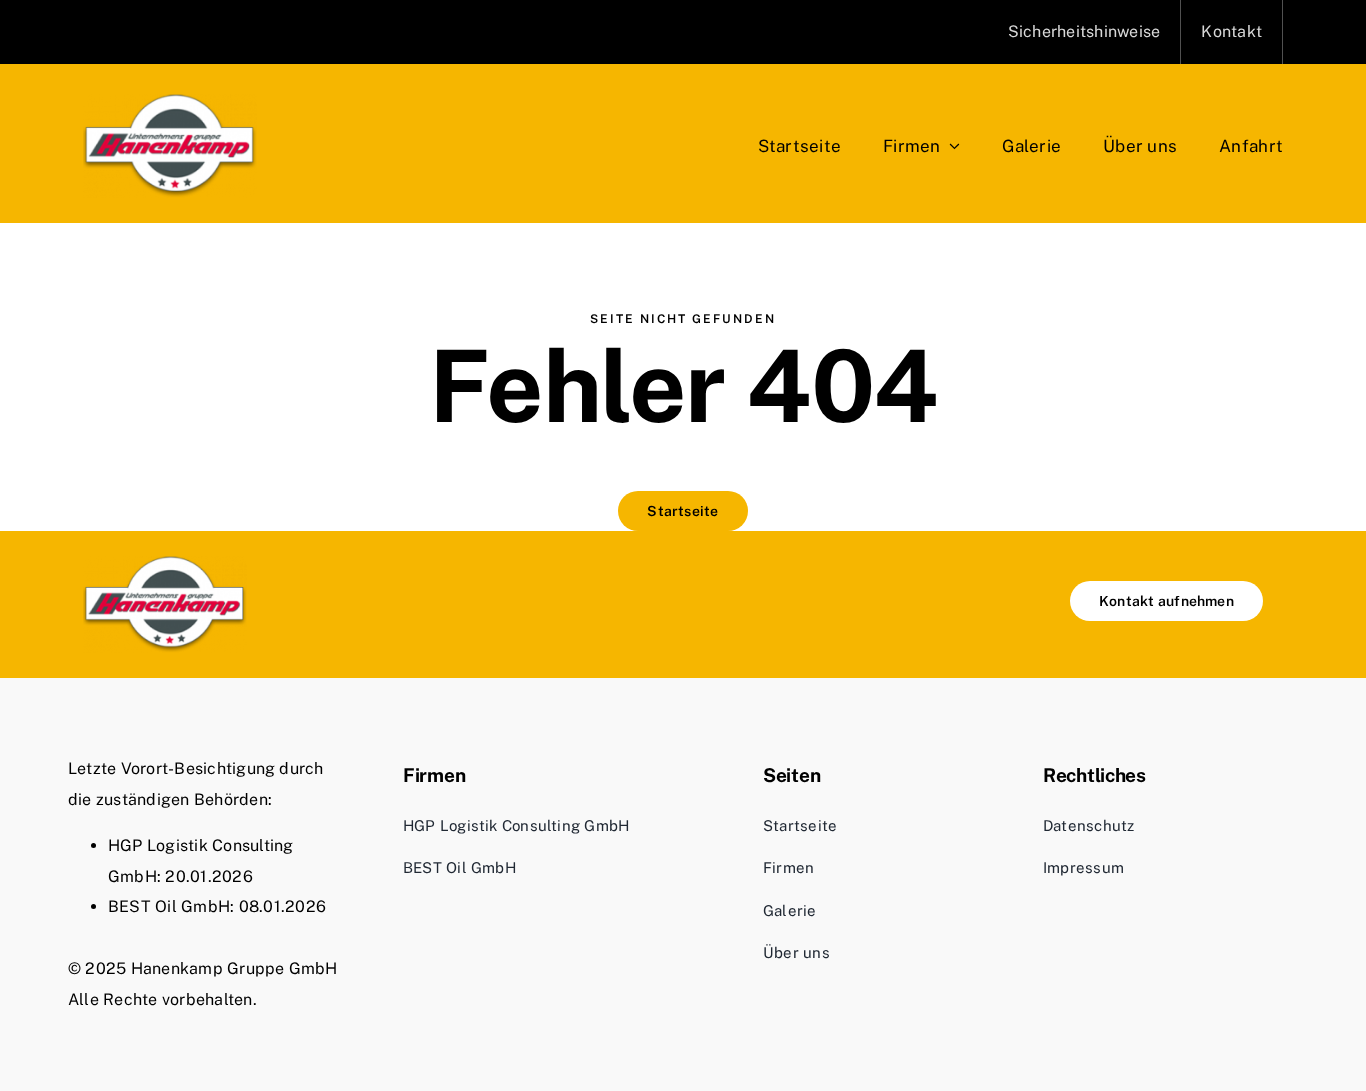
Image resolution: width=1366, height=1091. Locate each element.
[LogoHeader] (170, 101)
